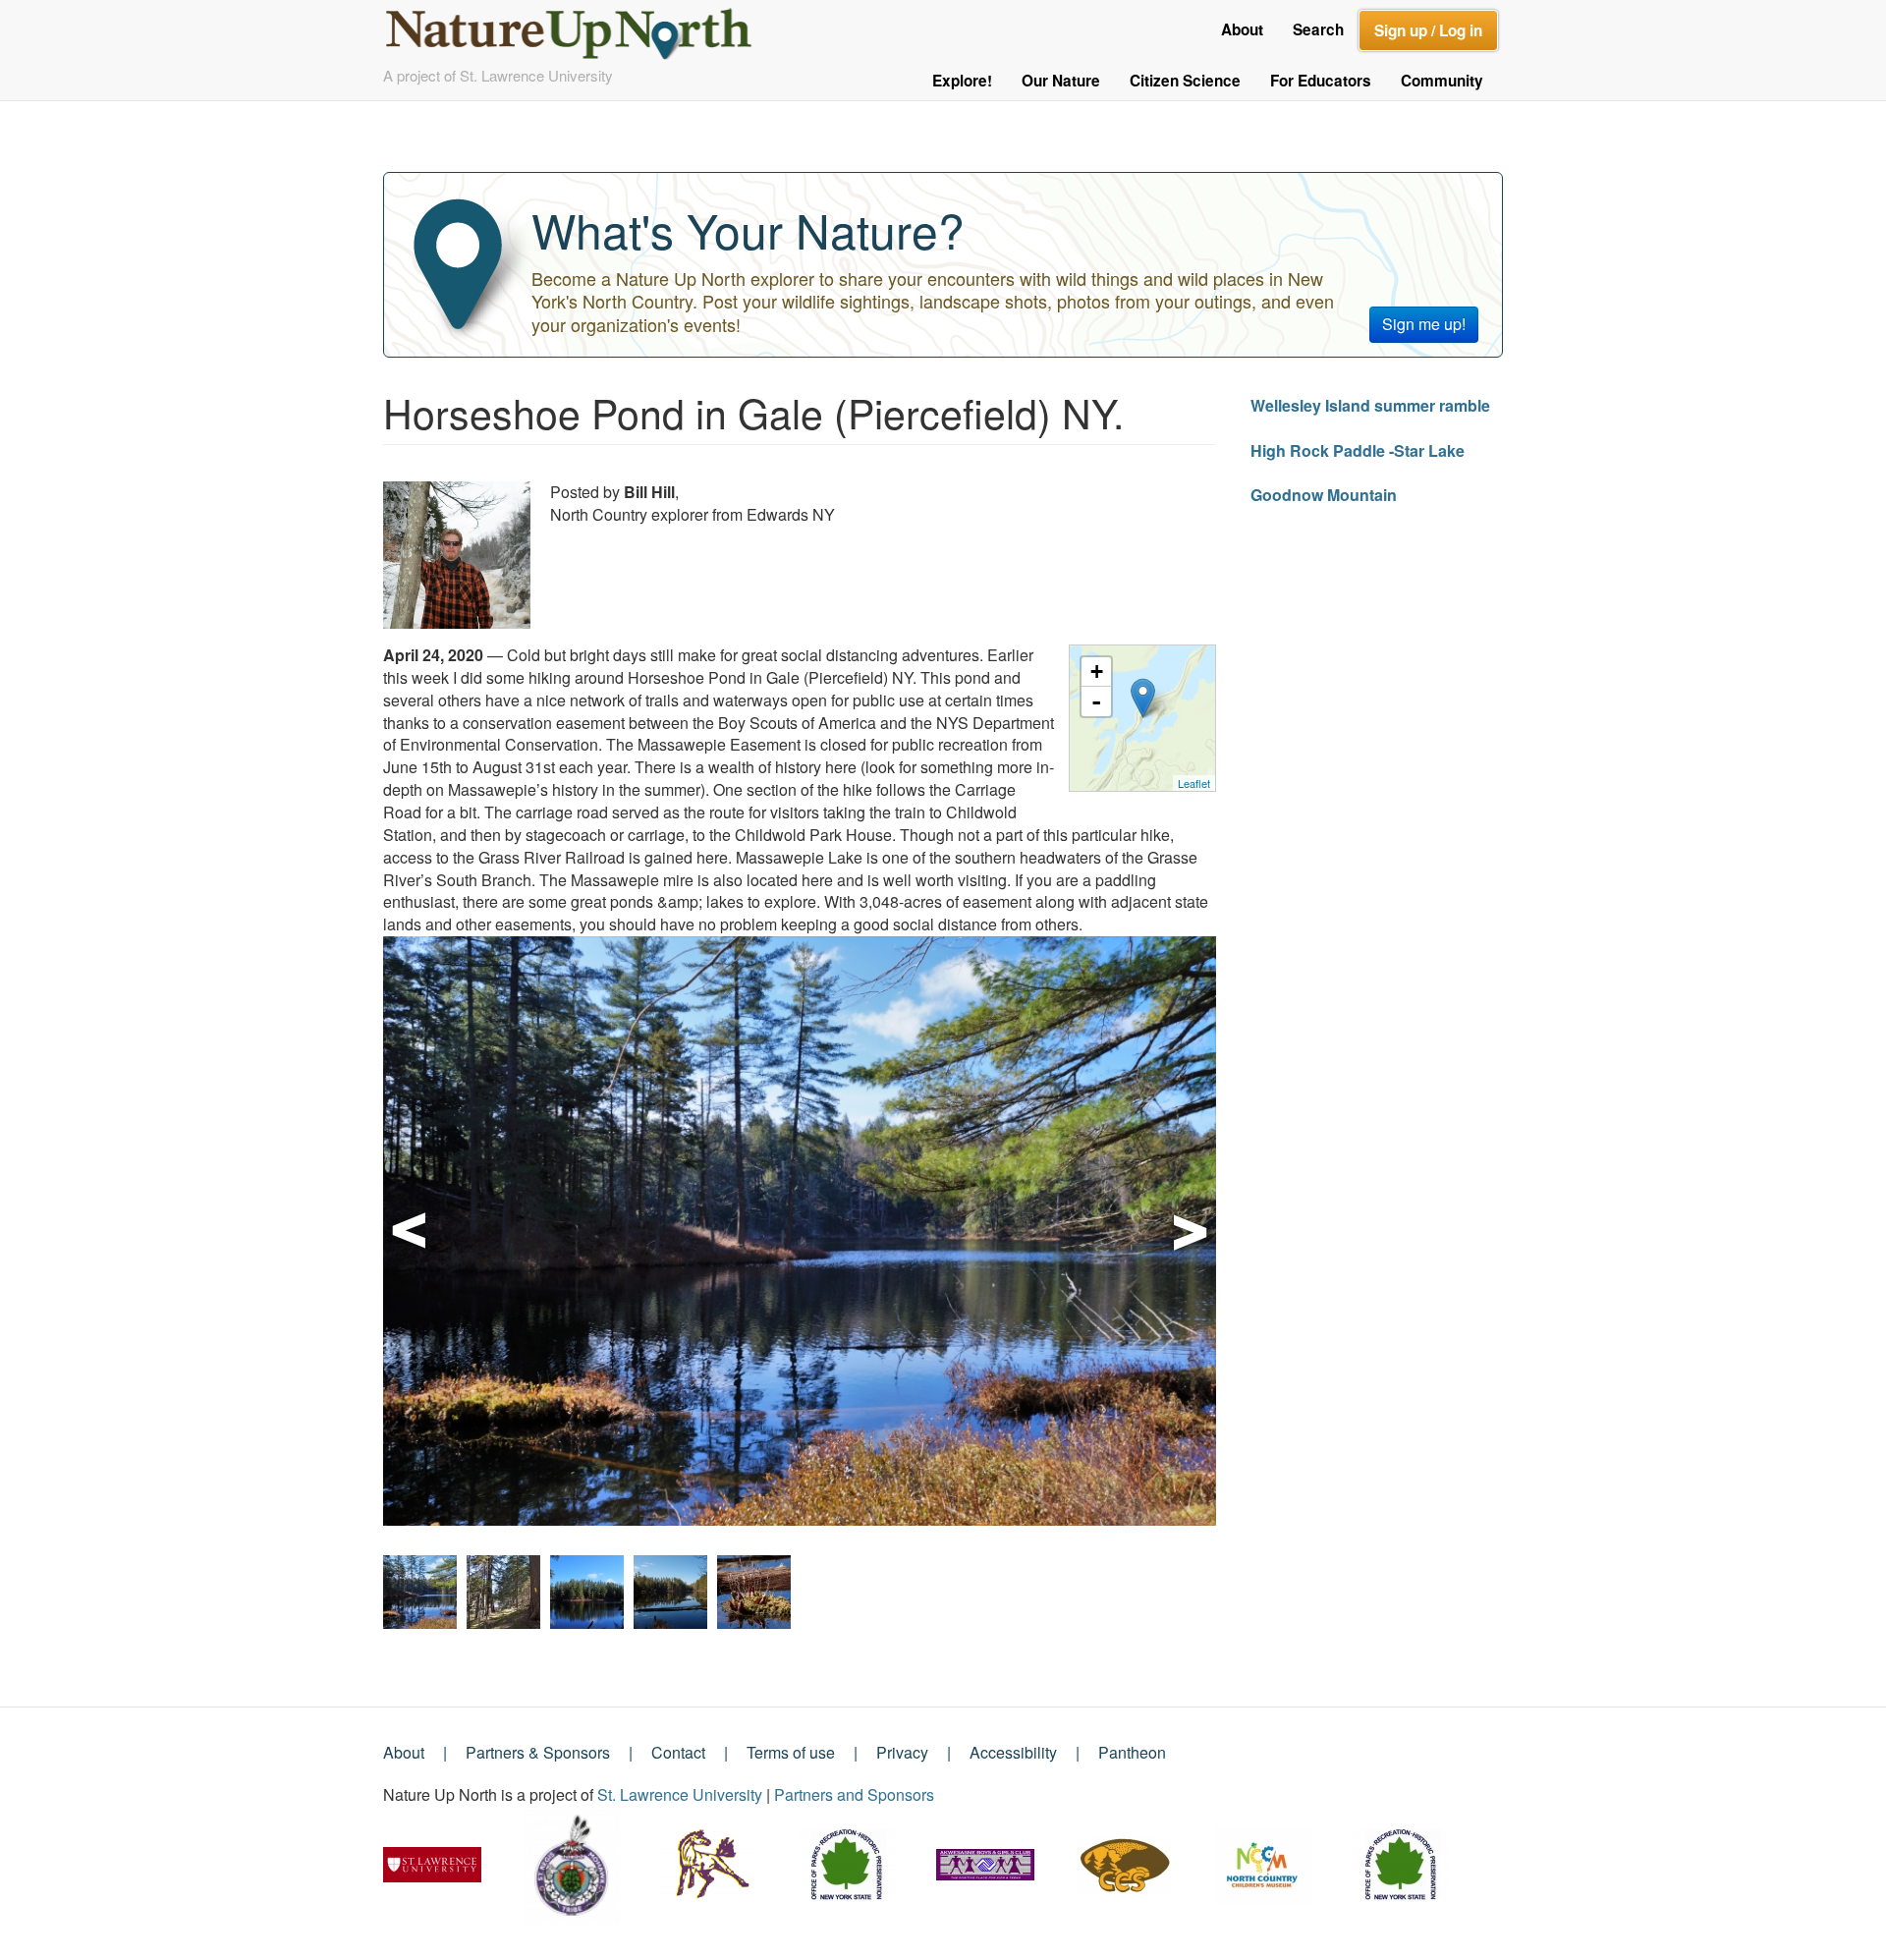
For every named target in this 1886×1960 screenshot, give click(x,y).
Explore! (962, 81)
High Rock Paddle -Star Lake (1358, 450)
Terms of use (791, 1752)
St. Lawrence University (680, 1794)
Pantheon (1132, 1752)
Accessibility (1013, 1752)
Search (1318, 29)
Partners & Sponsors (538, 1752)
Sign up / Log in (1428, 30)
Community (1442, 81)
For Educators (1321, 81)
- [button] (1096, 701)
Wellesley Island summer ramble (1370, 405)
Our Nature (1061, 81)
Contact (678, 1752)
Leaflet (1194, 783)
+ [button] (1097, 672)
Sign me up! (1424, 324)
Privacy (902, 1752)
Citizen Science (1185, 81)
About (1242, 29)
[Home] (577, 28)
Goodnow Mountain (1324, 495)
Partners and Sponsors (854, 1794)
